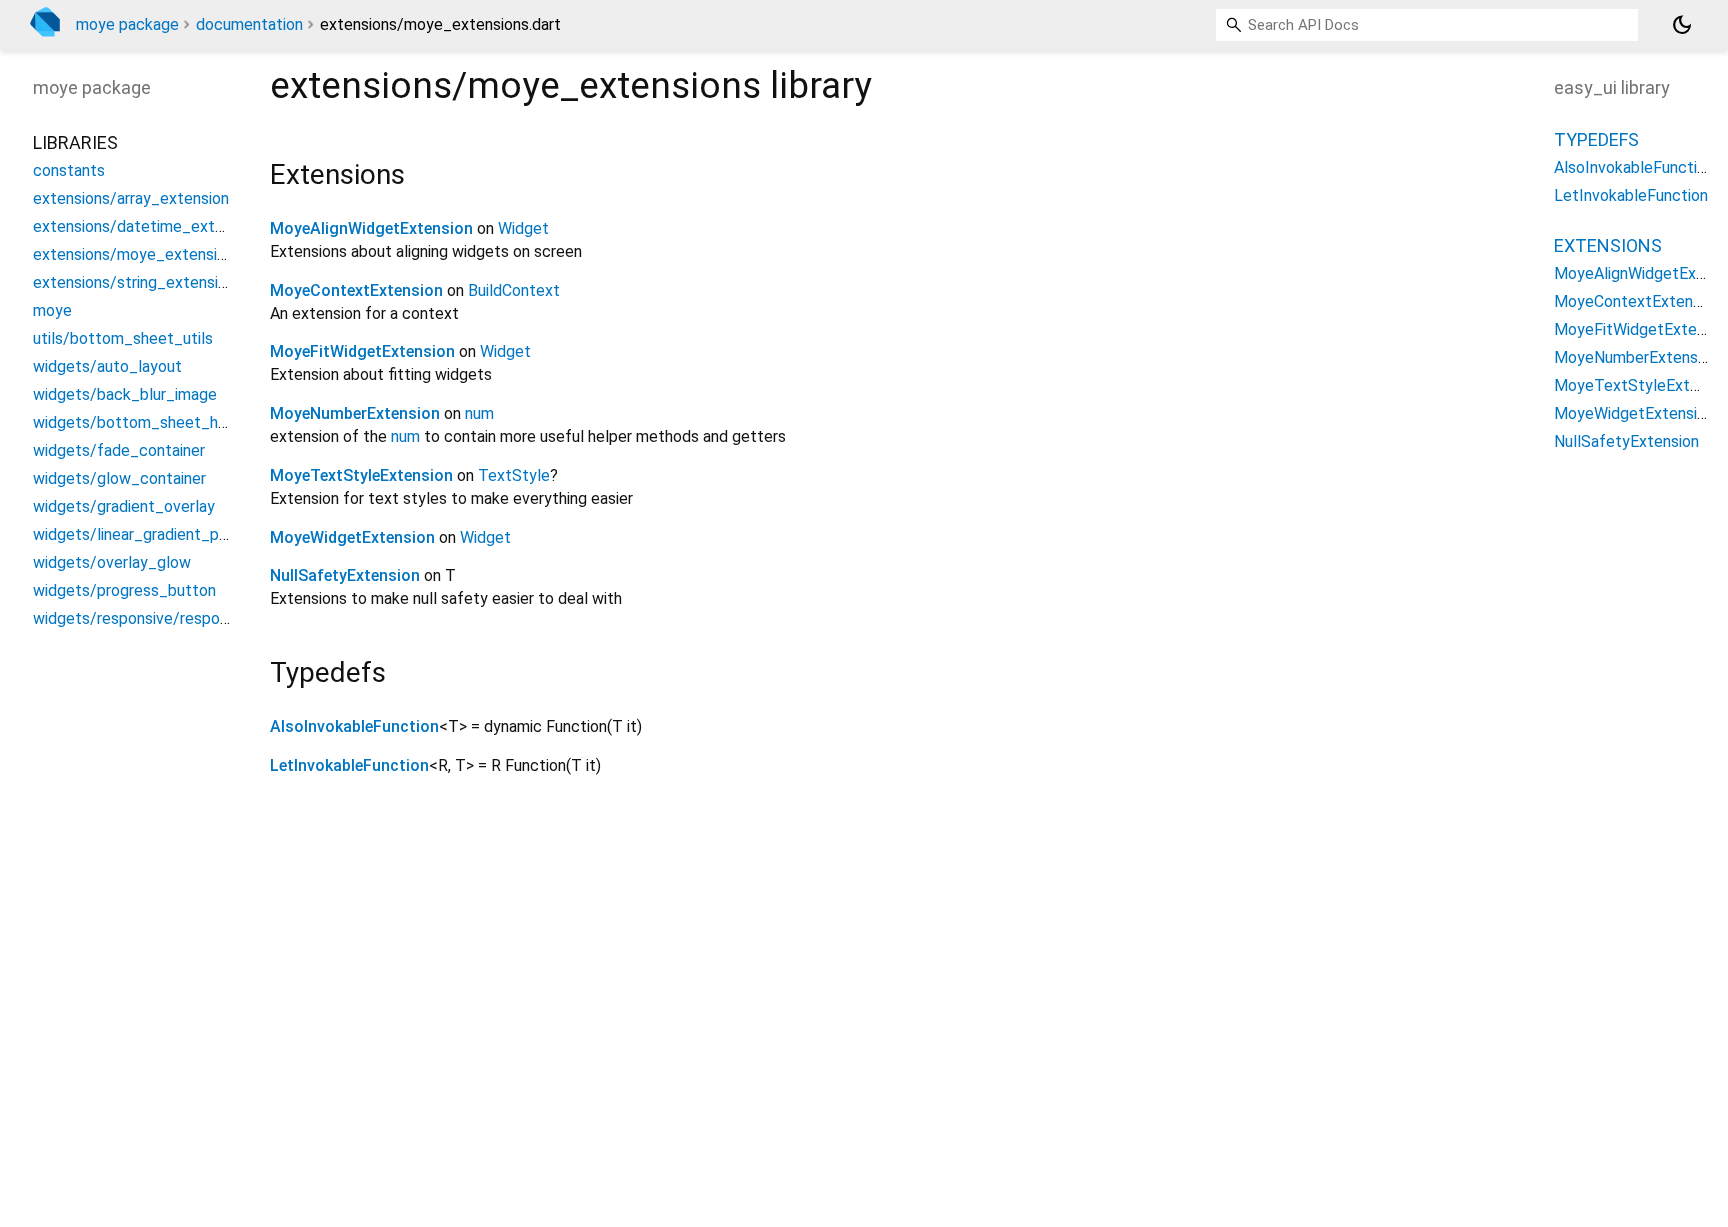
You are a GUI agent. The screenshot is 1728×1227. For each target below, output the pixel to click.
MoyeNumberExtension (355, 413)
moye (52, 310)
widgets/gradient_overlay (124, 506)
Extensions (1608, 245)
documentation (249, 24)
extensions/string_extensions (138, 282)
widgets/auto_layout (107, 366)
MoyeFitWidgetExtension (362, 351)
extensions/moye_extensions (137, 254)
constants (69, 170)
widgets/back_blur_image (125, 394)
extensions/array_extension (131, 198)
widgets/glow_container (119, 478)
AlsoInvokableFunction (354, 726)
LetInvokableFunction (349, 765)
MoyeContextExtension (356, 290)
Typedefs (1596, 139)
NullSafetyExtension (345, 575)
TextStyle (514, 475)
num (479, 413)
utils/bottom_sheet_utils (123, 338)
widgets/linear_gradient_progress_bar (168, 534)
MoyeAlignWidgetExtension (371, 228)
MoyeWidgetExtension (352, 537)
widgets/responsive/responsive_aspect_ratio (194, 618)
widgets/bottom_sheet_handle (144, 422)
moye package (127, 24)
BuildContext (514, 290)
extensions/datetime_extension (146, 226)
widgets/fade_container (119, 450)
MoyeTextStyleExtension (361, 475)
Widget (523, 228)
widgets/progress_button (124, 590)
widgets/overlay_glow (112, 562)
